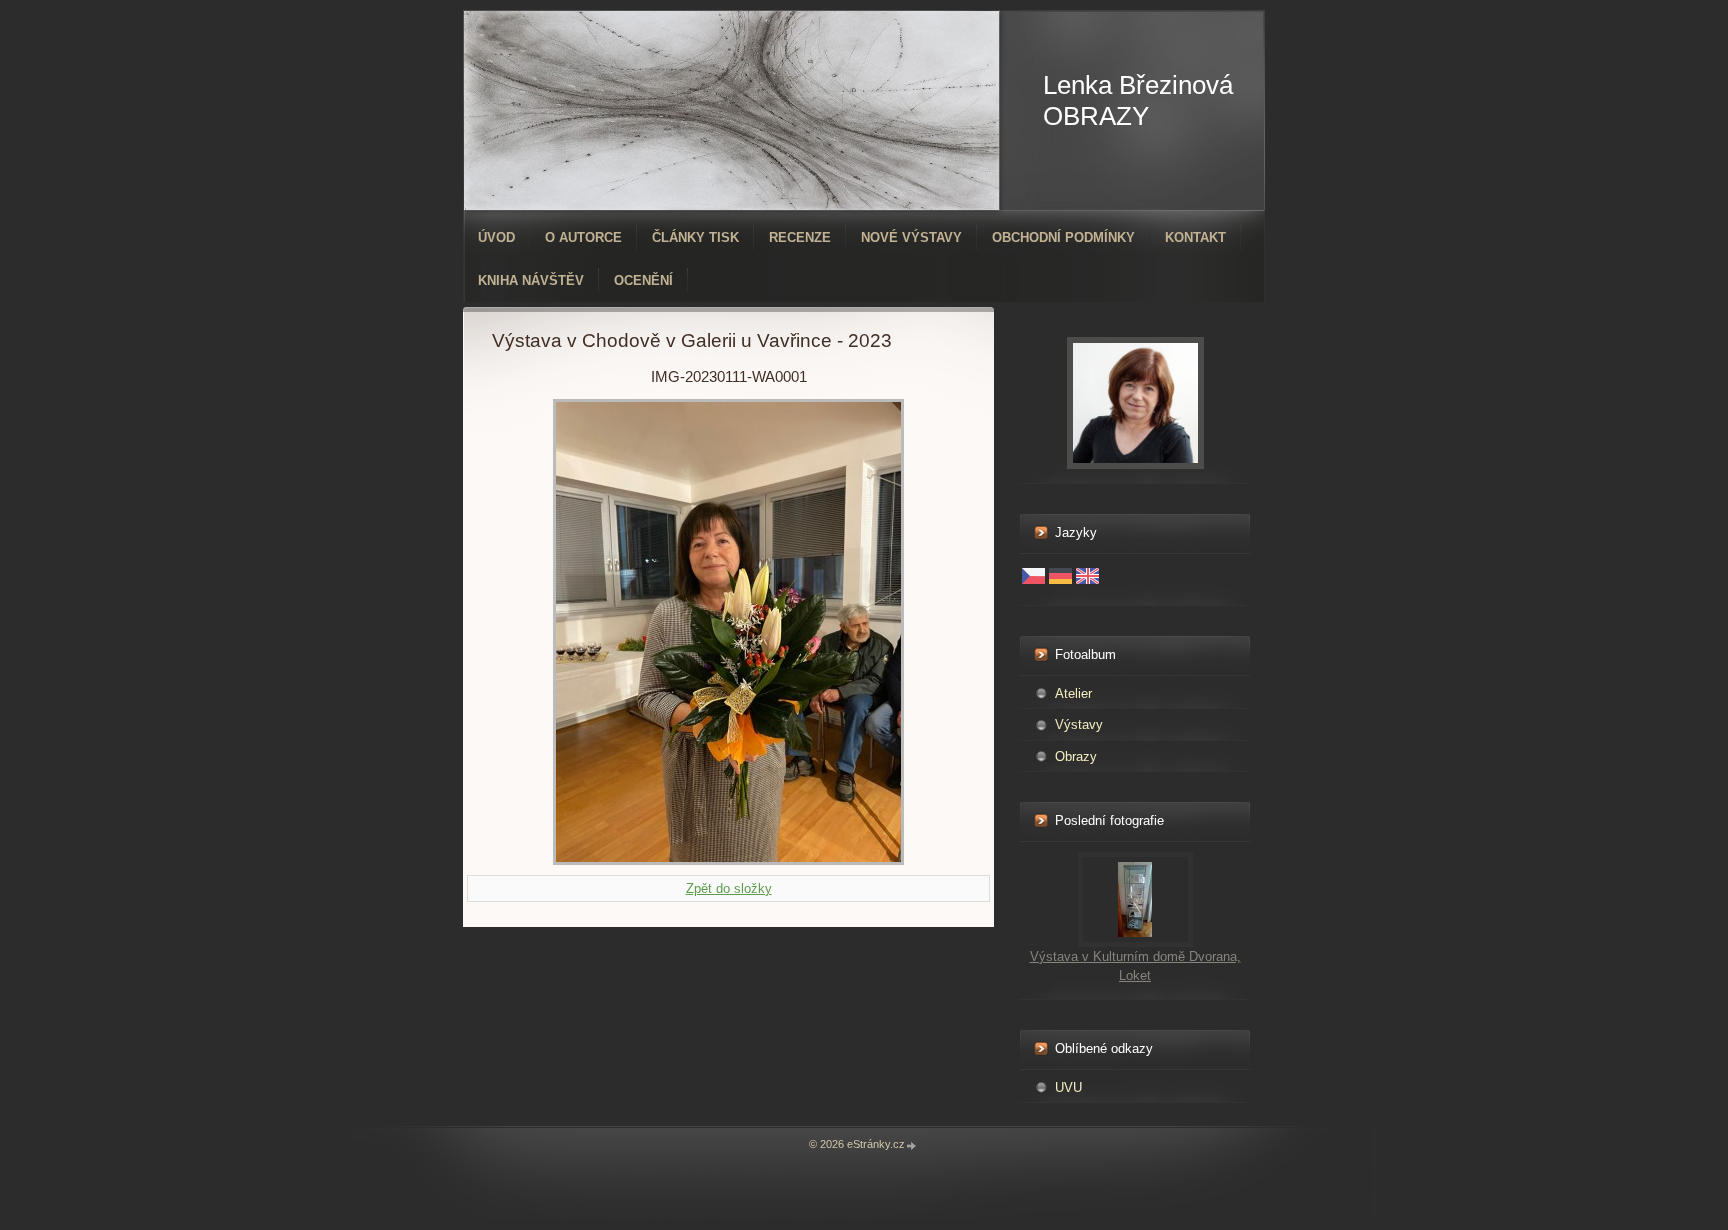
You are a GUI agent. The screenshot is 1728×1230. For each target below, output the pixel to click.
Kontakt (1195, 237)
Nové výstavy (911, 237)
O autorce (583, 237)
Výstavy (1079, 724)
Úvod (496, 237)
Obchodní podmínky (1063, 237)
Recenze (800, 237)
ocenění (643, 280)
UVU (1068, 1087)
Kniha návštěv (531, 280)
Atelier (1073, 693)
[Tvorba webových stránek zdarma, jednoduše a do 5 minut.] (912, 1145)
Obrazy (1076, 756)
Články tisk (695, 237)
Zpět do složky (729, 888)
